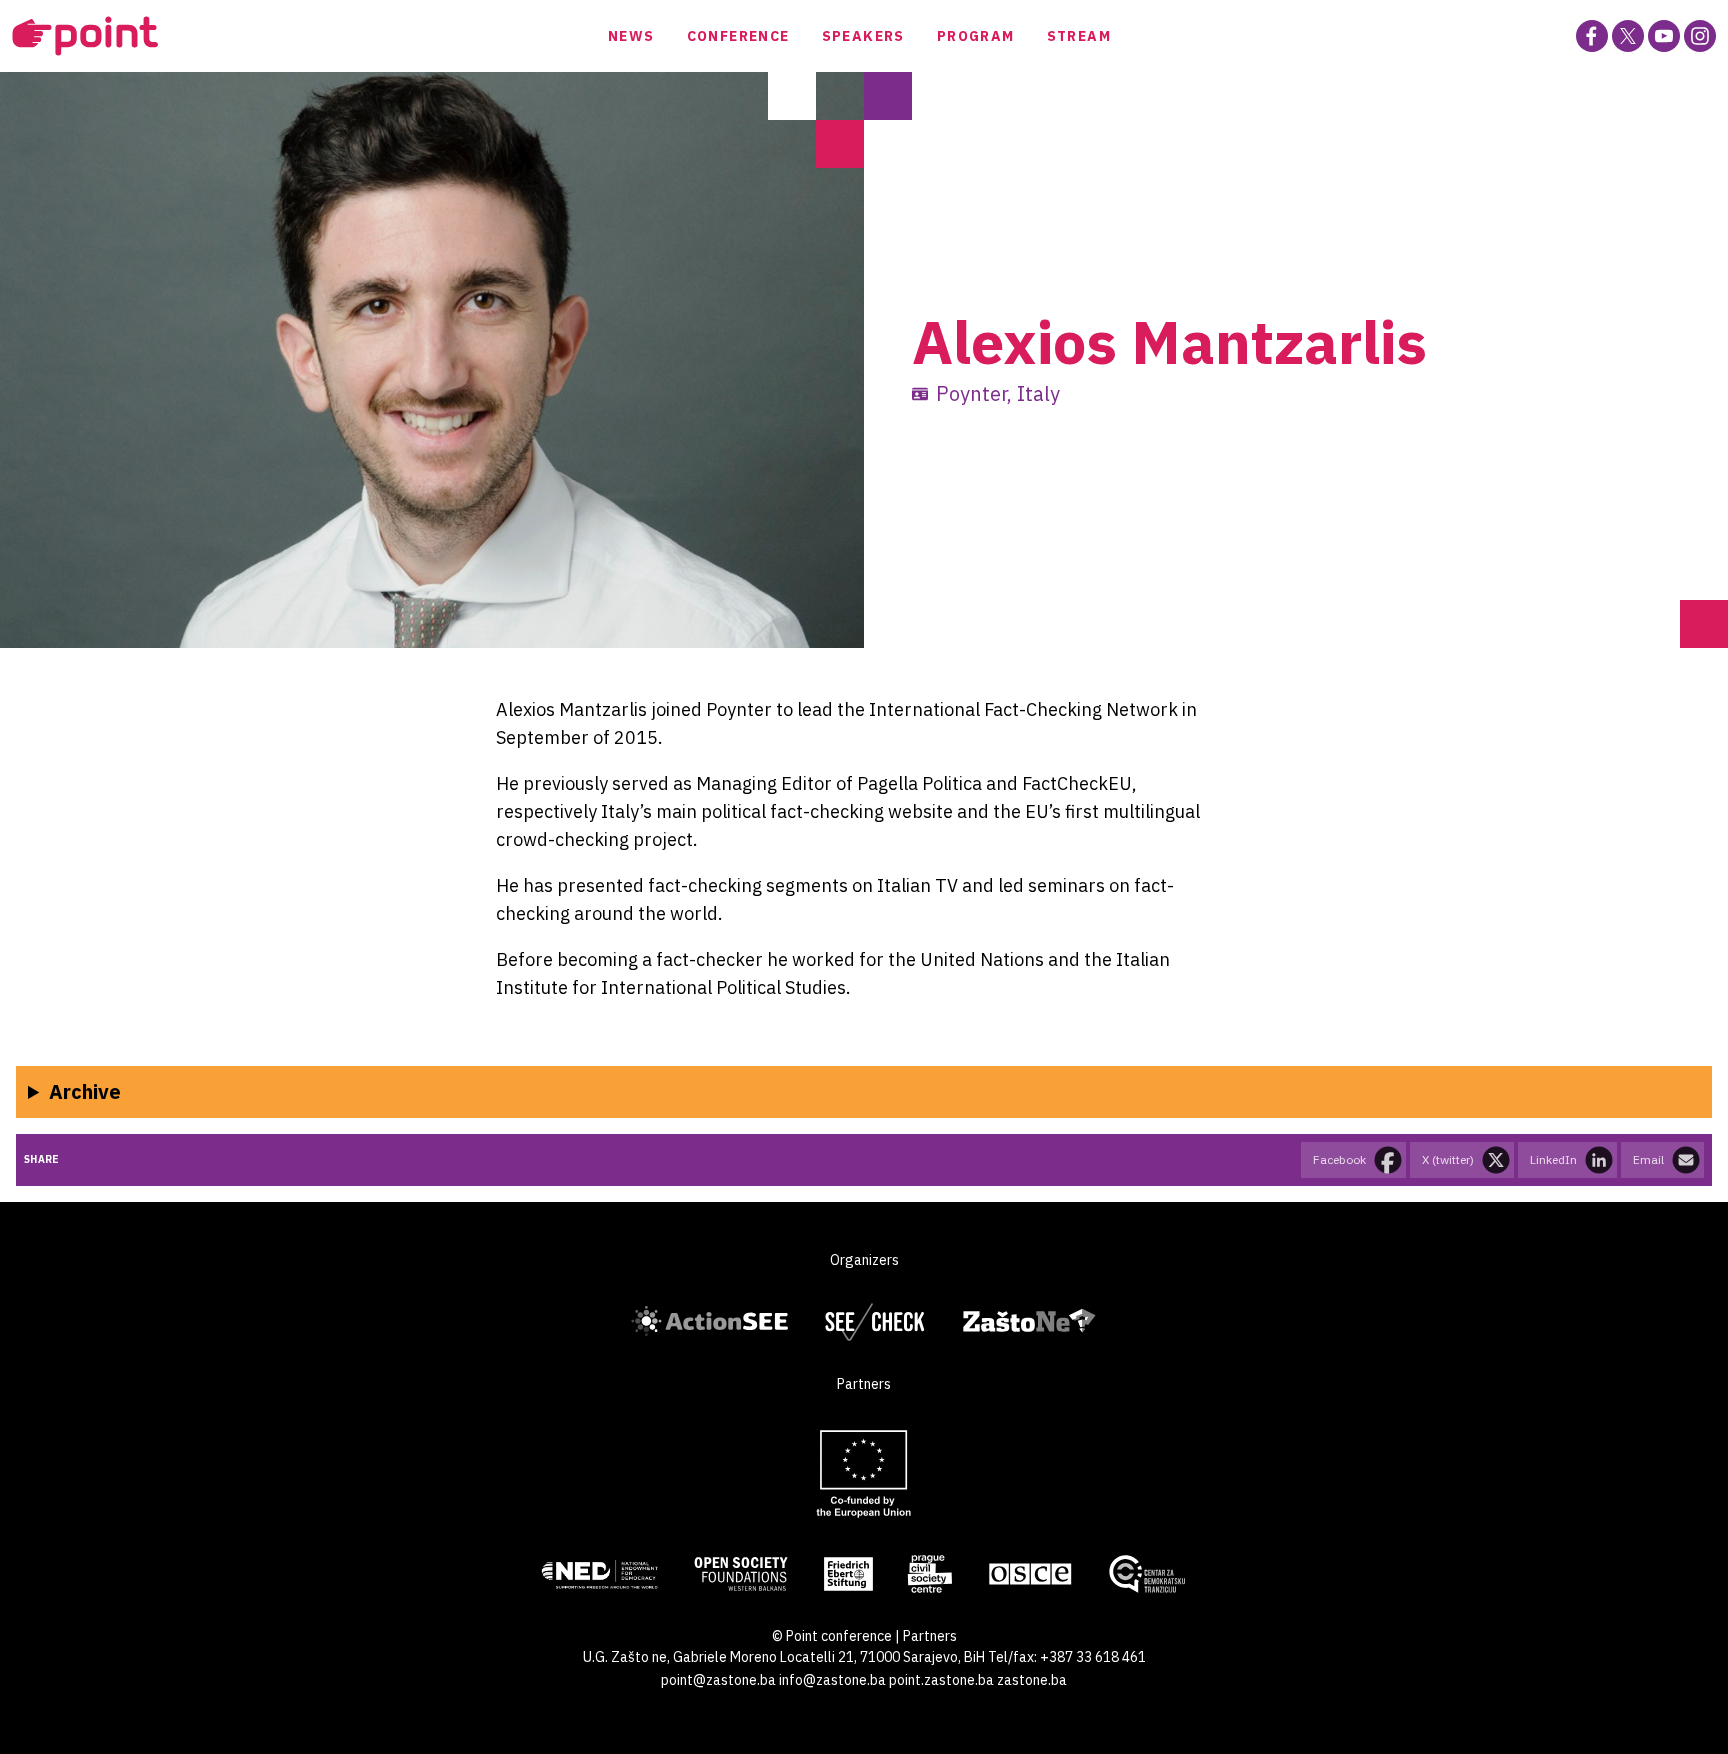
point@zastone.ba (718, 1680)
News (631, 36)
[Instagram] (1700, 36)
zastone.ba (1032, 1680)
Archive (85, 1091)
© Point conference (832, 1636)
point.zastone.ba (941, 1680)
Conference (738, 36)
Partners (930, 1636)
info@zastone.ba (832, 1680)
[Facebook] (1592, 36)
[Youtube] (1664, 36)
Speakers (863, 36)
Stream (1079, 36)
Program (976, 36)
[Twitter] (1628, 36)
